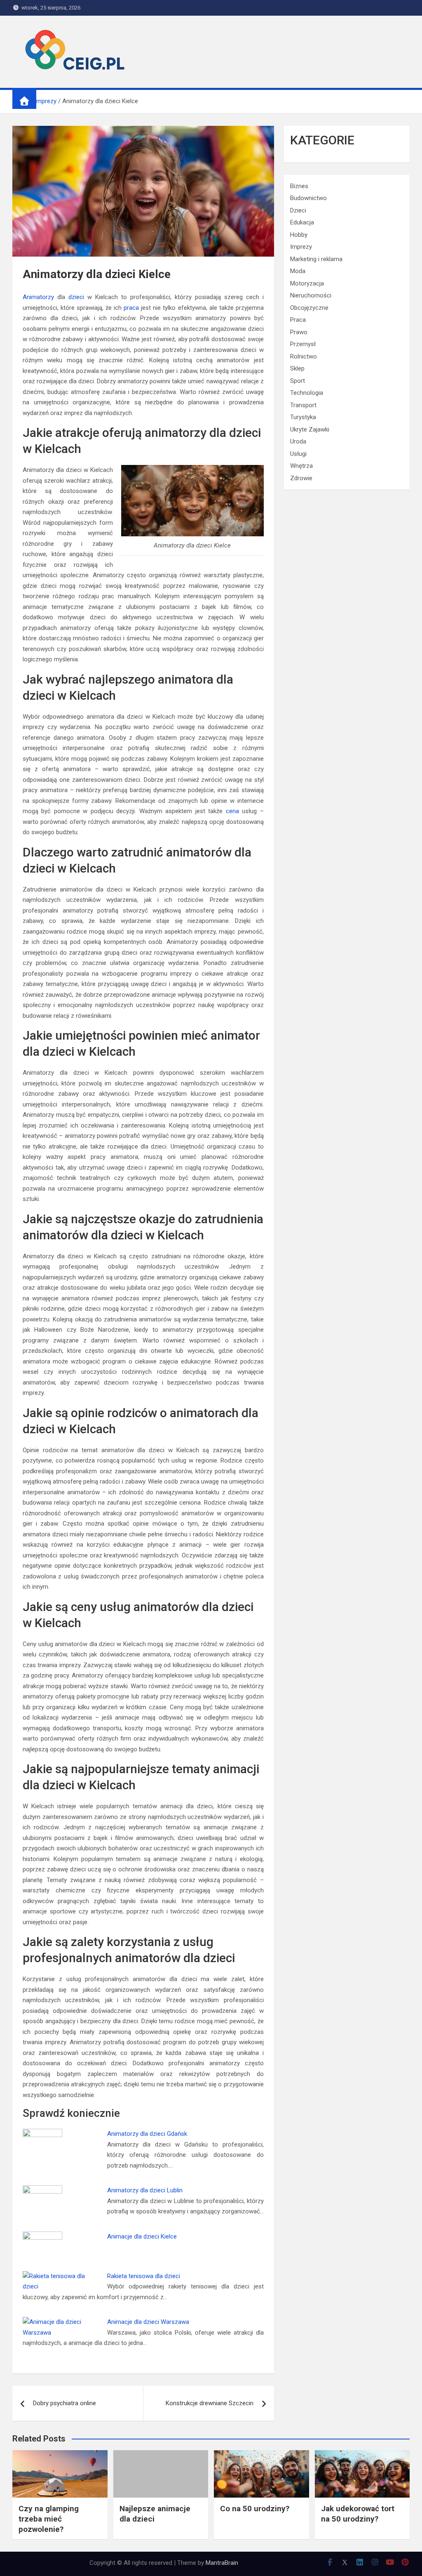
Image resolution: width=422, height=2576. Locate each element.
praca (131, 308)
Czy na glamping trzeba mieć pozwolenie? (49, 2519)
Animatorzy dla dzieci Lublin (145, 2190)
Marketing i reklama (316, 259)
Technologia (307, 393)
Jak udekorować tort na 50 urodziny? (358, 2514)
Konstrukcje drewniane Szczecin (210, 2403)
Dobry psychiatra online (64, 2403)
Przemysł (303, 344)
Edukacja (302, 222)
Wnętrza (301, 466)
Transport (303, 405)
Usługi (298, 454)
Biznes (299, 186)
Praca (298, 320)
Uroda (298, 441)
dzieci (76, 297)
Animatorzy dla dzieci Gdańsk (147, 2134)
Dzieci (298, 210)
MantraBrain (222, 2563)
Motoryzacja (307, 283)
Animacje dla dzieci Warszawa (148, 2322)
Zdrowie (301, 478)
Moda (298, 271)
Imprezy (301, 247)
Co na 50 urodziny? (255, 2509)
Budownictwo (308, 198)
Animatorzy (38, 297)
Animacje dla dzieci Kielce (142, 2236)
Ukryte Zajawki (310, 429)
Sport (298, 381)
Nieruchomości (311, 295)
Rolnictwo (304, 356)
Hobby (299, 235)
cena (232, 811)
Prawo (299, 332)
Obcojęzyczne (309, 308)
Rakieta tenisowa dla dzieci (144, 2276)
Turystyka (303, 417)
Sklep (297, 368)
